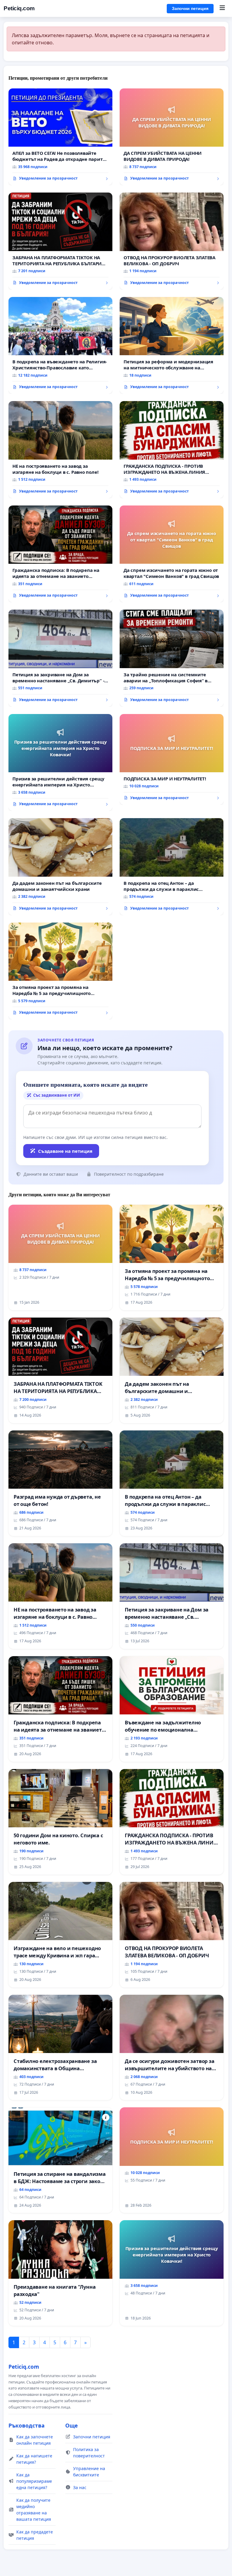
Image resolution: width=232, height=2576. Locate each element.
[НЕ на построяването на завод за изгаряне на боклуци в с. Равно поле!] (60, 450)
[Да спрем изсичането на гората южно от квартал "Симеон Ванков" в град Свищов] (172, 554)
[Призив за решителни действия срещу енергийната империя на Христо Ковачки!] (60, 763)
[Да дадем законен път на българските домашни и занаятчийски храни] (60, 867)
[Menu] (222, 8)
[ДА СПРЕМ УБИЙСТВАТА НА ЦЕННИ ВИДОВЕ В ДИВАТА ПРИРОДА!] (172, 137)
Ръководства (27, 2425)
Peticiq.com (19, 8)
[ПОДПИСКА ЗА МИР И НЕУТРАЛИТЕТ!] (172, 759)
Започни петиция (190, 8)
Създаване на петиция (65, 1151)
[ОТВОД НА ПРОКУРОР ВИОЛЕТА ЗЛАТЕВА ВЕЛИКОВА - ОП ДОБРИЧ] (172, 241)
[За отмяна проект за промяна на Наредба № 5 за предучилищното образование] (60, 971)
